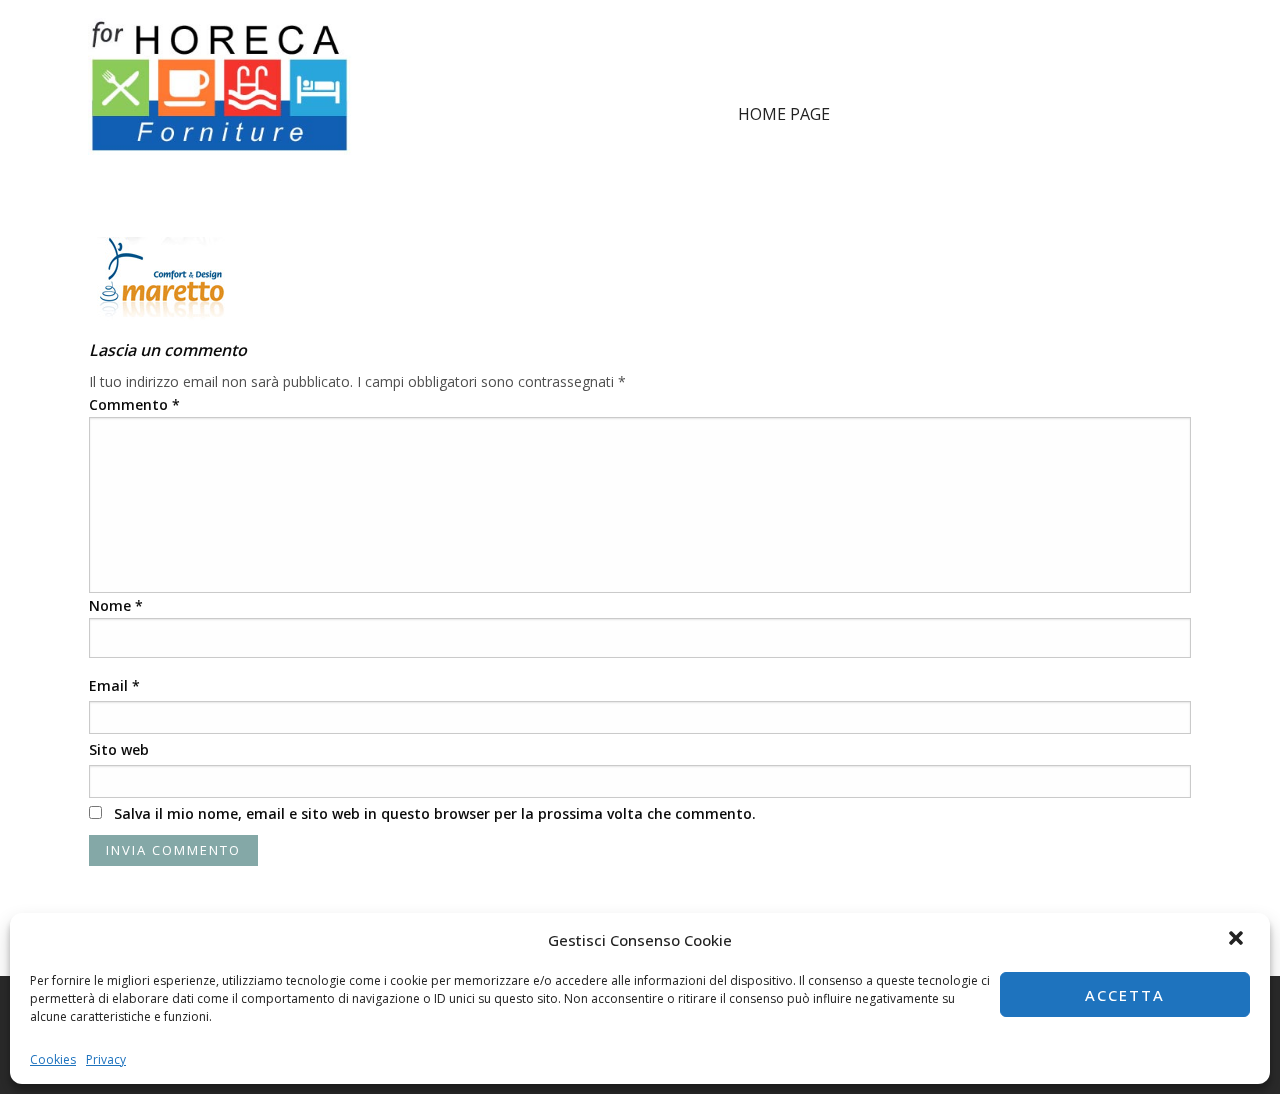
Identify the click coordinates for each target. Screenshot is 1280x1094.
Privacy (106, 1059)
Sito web (119, 749)
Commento (134, 404)
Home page (784, 114)
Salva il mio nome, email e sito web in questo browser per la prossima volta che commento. (435, 813)
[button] (1238, 940)
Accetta (1125, 995)
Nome (116, 605)
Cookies (53, 1059)
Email (114, 685)
